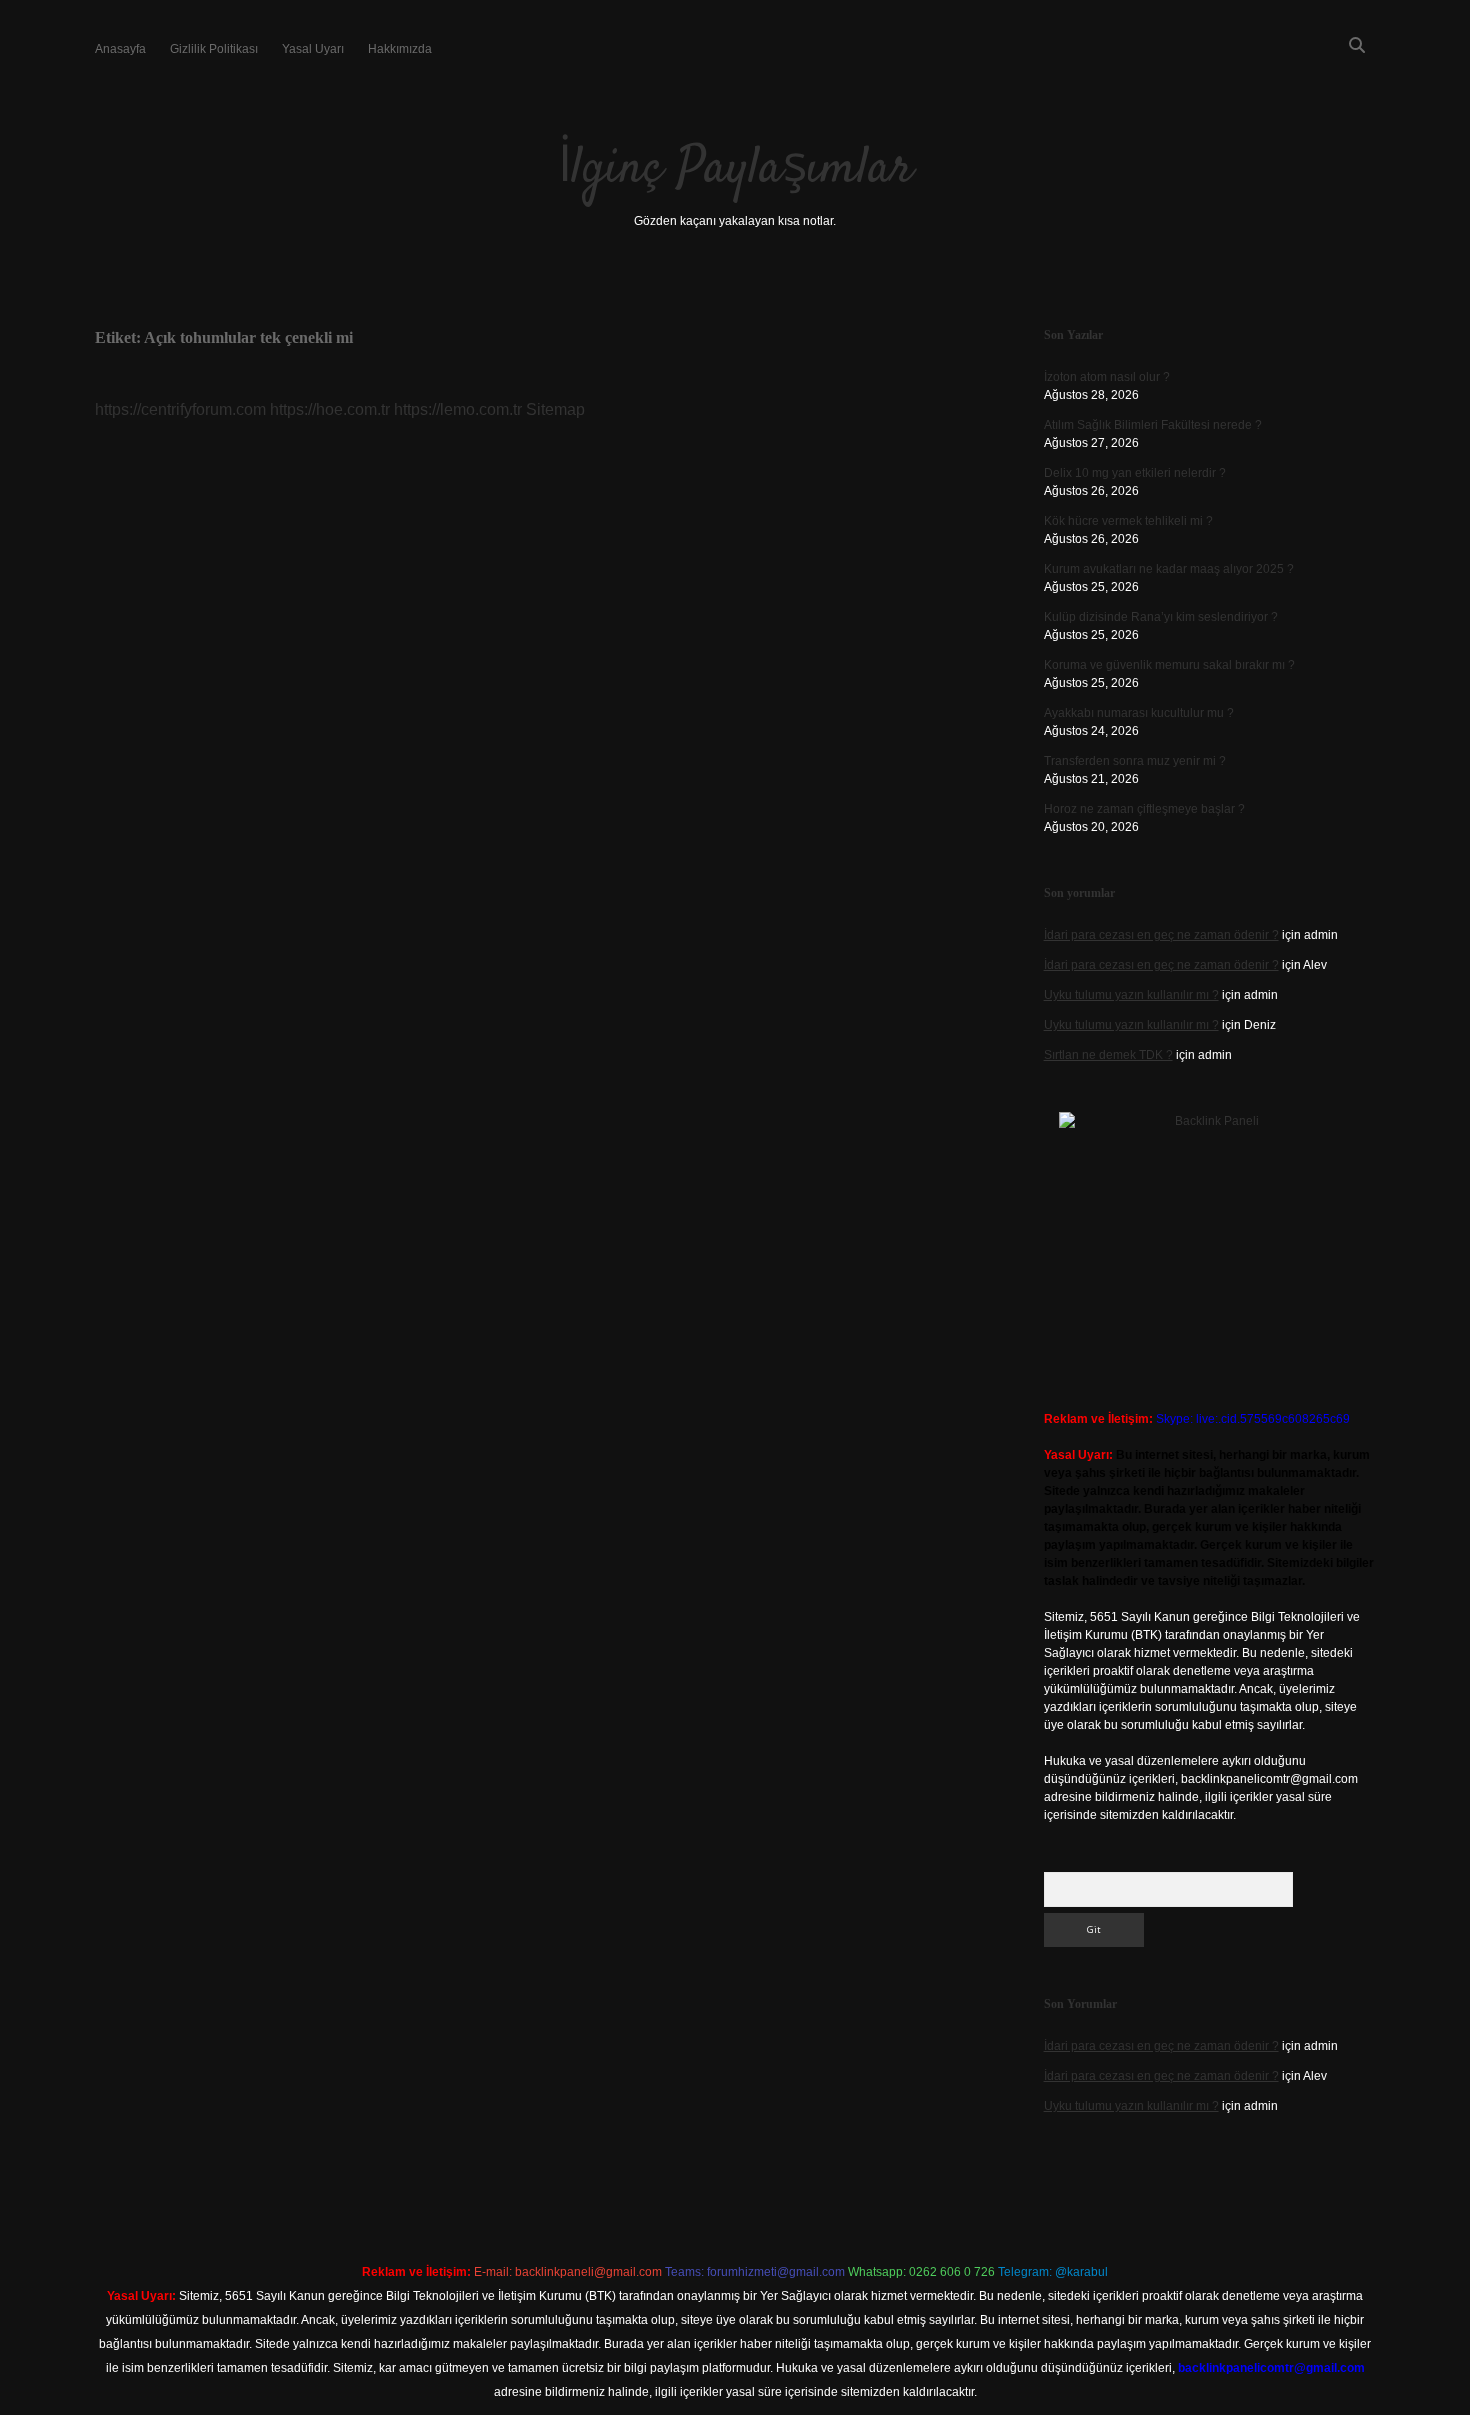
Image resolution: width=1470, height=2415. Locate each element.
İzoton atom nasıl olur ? (1107, 377)
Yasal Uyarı (313, 49)
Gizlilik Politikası (214, 49)
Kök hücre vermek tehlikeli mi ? (1128, 521)
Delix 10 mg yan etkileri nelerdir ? (1135, 473)
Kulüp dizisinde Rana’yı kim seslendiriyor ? (1161, 617)
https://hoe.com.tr (330, 409)
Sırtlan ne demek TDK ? (1108, 1055)
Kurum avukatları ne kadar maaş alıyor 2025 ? (1169, 569)
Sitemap (555, 409)
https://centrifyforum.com (180, 409)
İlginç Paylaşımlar (735, 169)
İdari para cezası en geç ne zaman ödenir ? (1161, 935)
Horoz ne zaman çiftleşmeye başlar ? (1144, 809)
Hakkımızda (400, 49)
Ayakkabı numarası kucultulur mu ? (1139, 713)
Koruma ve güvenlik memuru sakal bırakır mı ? (1169, 665)
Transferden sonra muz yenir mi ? (1135, 761)
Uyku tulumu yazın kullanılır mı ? (1131, 995)
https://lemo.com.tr (458, 409)
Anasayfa (120, 49)
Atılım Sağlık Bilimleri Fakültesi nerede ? (1153, 425)
